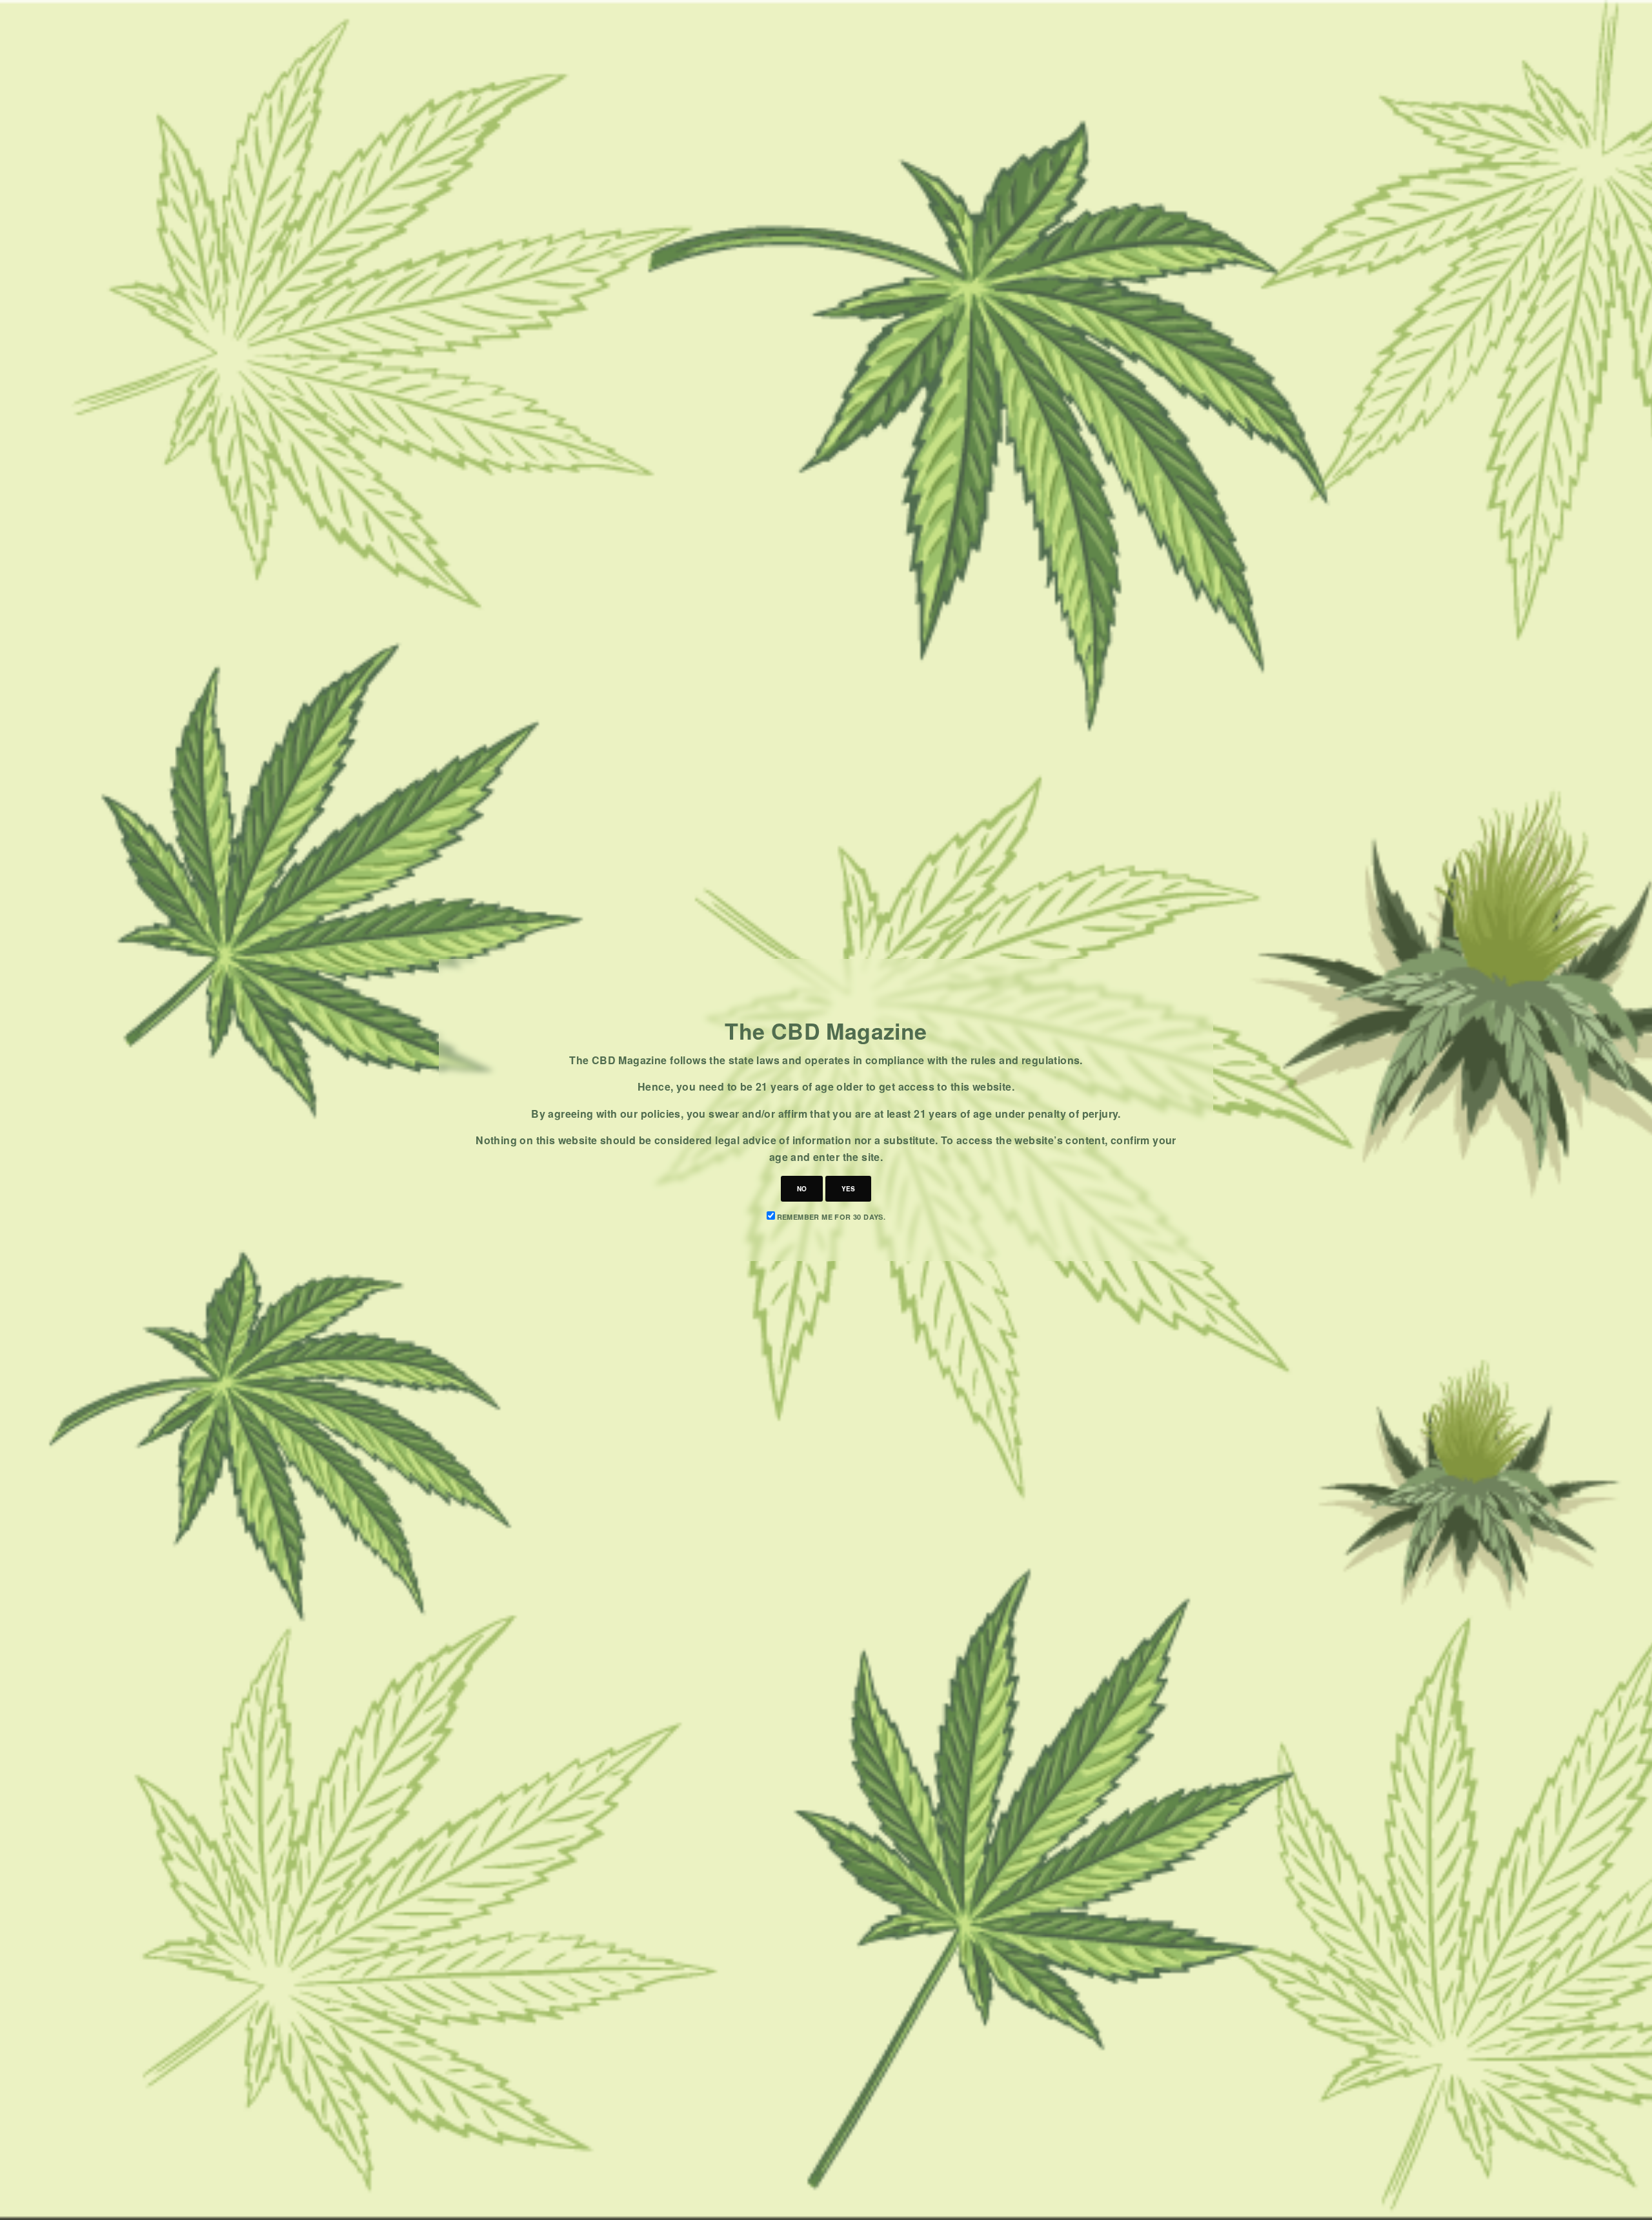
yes (848, 1189)
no (802, 1189)
